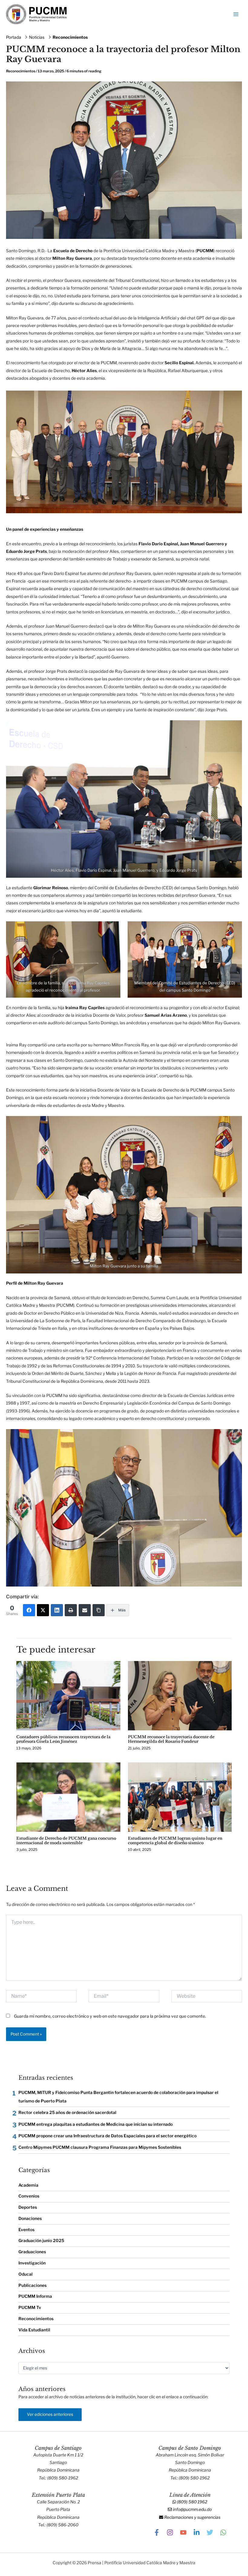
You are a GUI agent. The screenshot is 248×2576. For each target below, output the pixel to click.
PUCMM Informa (35, 2296)
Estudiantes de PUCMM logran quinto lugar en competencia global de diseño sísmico (175, 1841)
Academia (28, 2185)
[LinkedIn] (57, 1610)
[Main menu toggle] (236, 14)
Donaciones (30, 2218)
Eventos (26, 2230)
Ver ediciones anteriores (50, 2414)
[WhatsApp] (223, 2532)
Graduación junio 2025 (41, 2241)
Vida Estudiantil (34, 2330)
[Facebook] (29, 1610)
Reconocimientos (70, 37)
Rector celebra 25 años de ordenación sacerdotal (67, 2112)
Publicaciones (33, 2285)
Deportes (28, 2207)
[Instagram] (170, 2532)
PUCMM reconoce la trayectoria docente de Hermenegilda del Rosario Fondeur (171, 1739)
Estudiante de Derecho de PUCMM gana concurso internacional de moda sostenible (66, 1841)
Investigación (32, 2263)
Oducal (26, 2274)
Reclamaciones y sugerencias (192, 2517)
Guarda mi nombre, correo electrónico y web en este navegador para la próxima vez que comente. (110, 2016)
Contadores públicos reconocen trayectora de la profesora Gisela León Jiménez (63, 1739)
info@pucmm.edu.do (192, 2509)
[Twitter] (43, 1610)
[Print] (71, 1610)
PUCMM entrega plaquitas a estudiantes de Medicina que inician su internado (96, 2124)
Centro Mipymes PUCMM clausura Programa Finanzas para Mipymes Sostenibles (100, 2147)
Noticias (37, 37)
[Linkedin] (197, 2532)
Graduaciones (32, 2252)
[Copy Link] (99, 1610)
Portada (14, 37)
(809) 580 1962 (192, 2502)
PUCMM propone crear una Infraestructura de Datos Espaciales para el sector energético (108, 2136)
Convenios (29, 2196)
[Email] (85, 1610)
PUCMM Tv (30, 2307)
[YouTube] (183, 2532)
